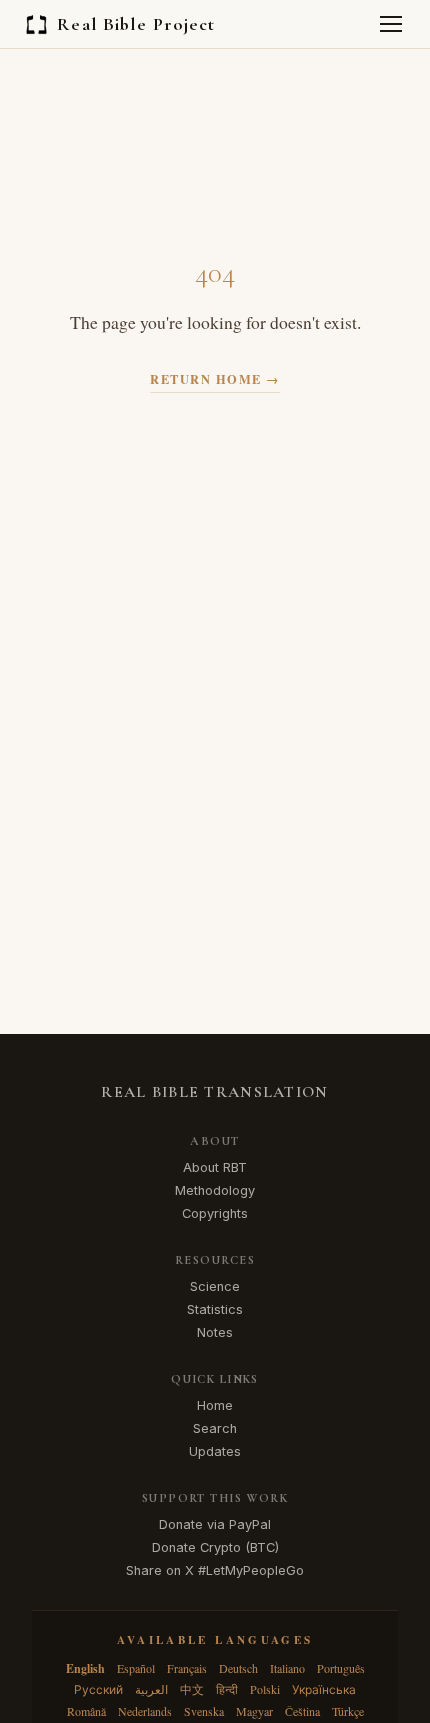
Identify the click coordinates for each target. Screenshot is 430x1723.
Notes (215, 1332)
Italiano (287, 1668)
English (85, 1668)
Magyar (254, 1711)
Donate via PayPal (215, 1524)
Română (86, 1711)
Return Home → (214, 379)
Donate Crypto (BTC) (215, 1547)
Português (341, 1668)
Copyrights (215, 1213)
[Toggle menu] (391, 24)
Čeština (302, 1711)
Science (215, 1286)
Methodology (215, 1190)
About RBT (215, 1167)
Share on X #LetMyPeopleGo (215, 1570)
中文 (192, 1689)
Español (136, 1668)
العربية (151, 1689)
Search (215, 1428)
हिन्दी (227, 1689)
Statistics (215, 1309)
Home (215, 1405)
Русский (98, 1689)
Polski (265, 1689)
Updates (215, 1451)
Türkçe (348, 1711)
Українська (324, 1689)
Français (187, 1668)
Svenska (204, 1711)
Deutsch (238, 1668)
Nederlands (145, 1711)
